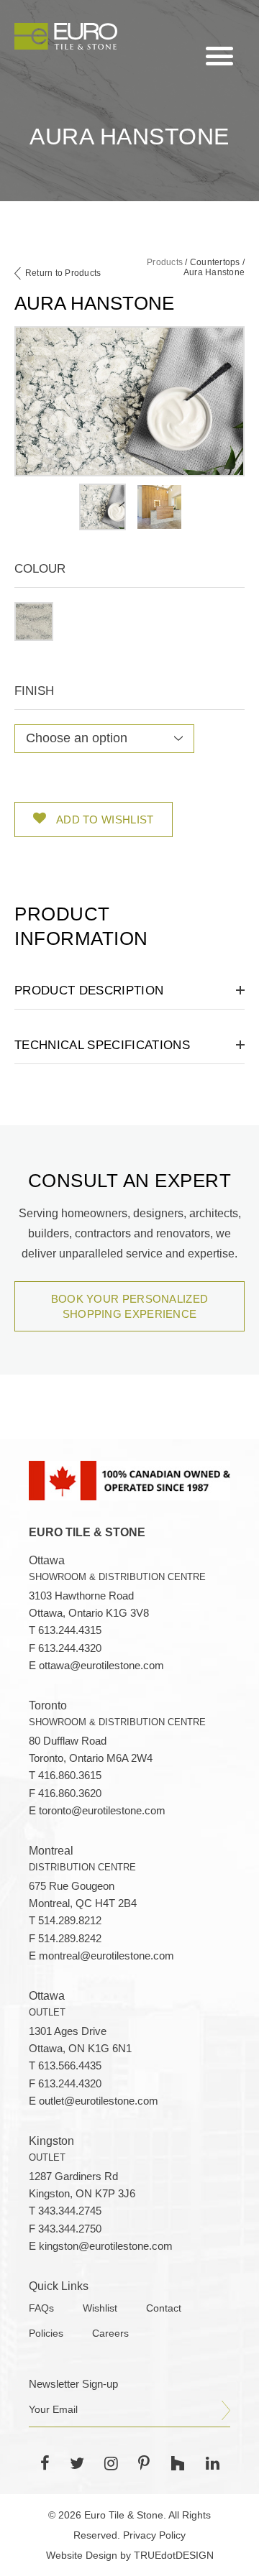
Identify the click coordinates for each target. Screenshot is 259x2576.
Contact (164, 2308)
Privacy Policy (154, 2535)
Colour (40, 569)
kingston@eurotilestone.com (106, 2246)
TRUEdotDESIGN (174, 2555)
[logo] (66, 36)
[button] (34, 622)
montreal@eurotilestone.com (106, 1956)
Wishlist (100, 2308)
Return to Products (63, 273)
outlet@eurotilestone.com (99, 2101)
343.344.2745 (70, 2211)
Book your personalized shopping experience (130, 1306)
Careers (110, 2333)
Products (165, 262)
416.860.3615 (70, 1776)
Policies (46, 2333)
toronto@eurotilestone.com (102, 1811)
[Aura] (34, 622)
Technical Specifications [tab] (102, 1045)
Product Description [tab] (89, 991)
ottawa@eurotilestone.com (101, 1666)
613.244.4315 (70, 1630)
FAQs (41, 2308)
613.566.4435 (70, 2066)
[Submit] (226, 2411)
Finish (34, 691)
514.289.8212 (70, 1921)
